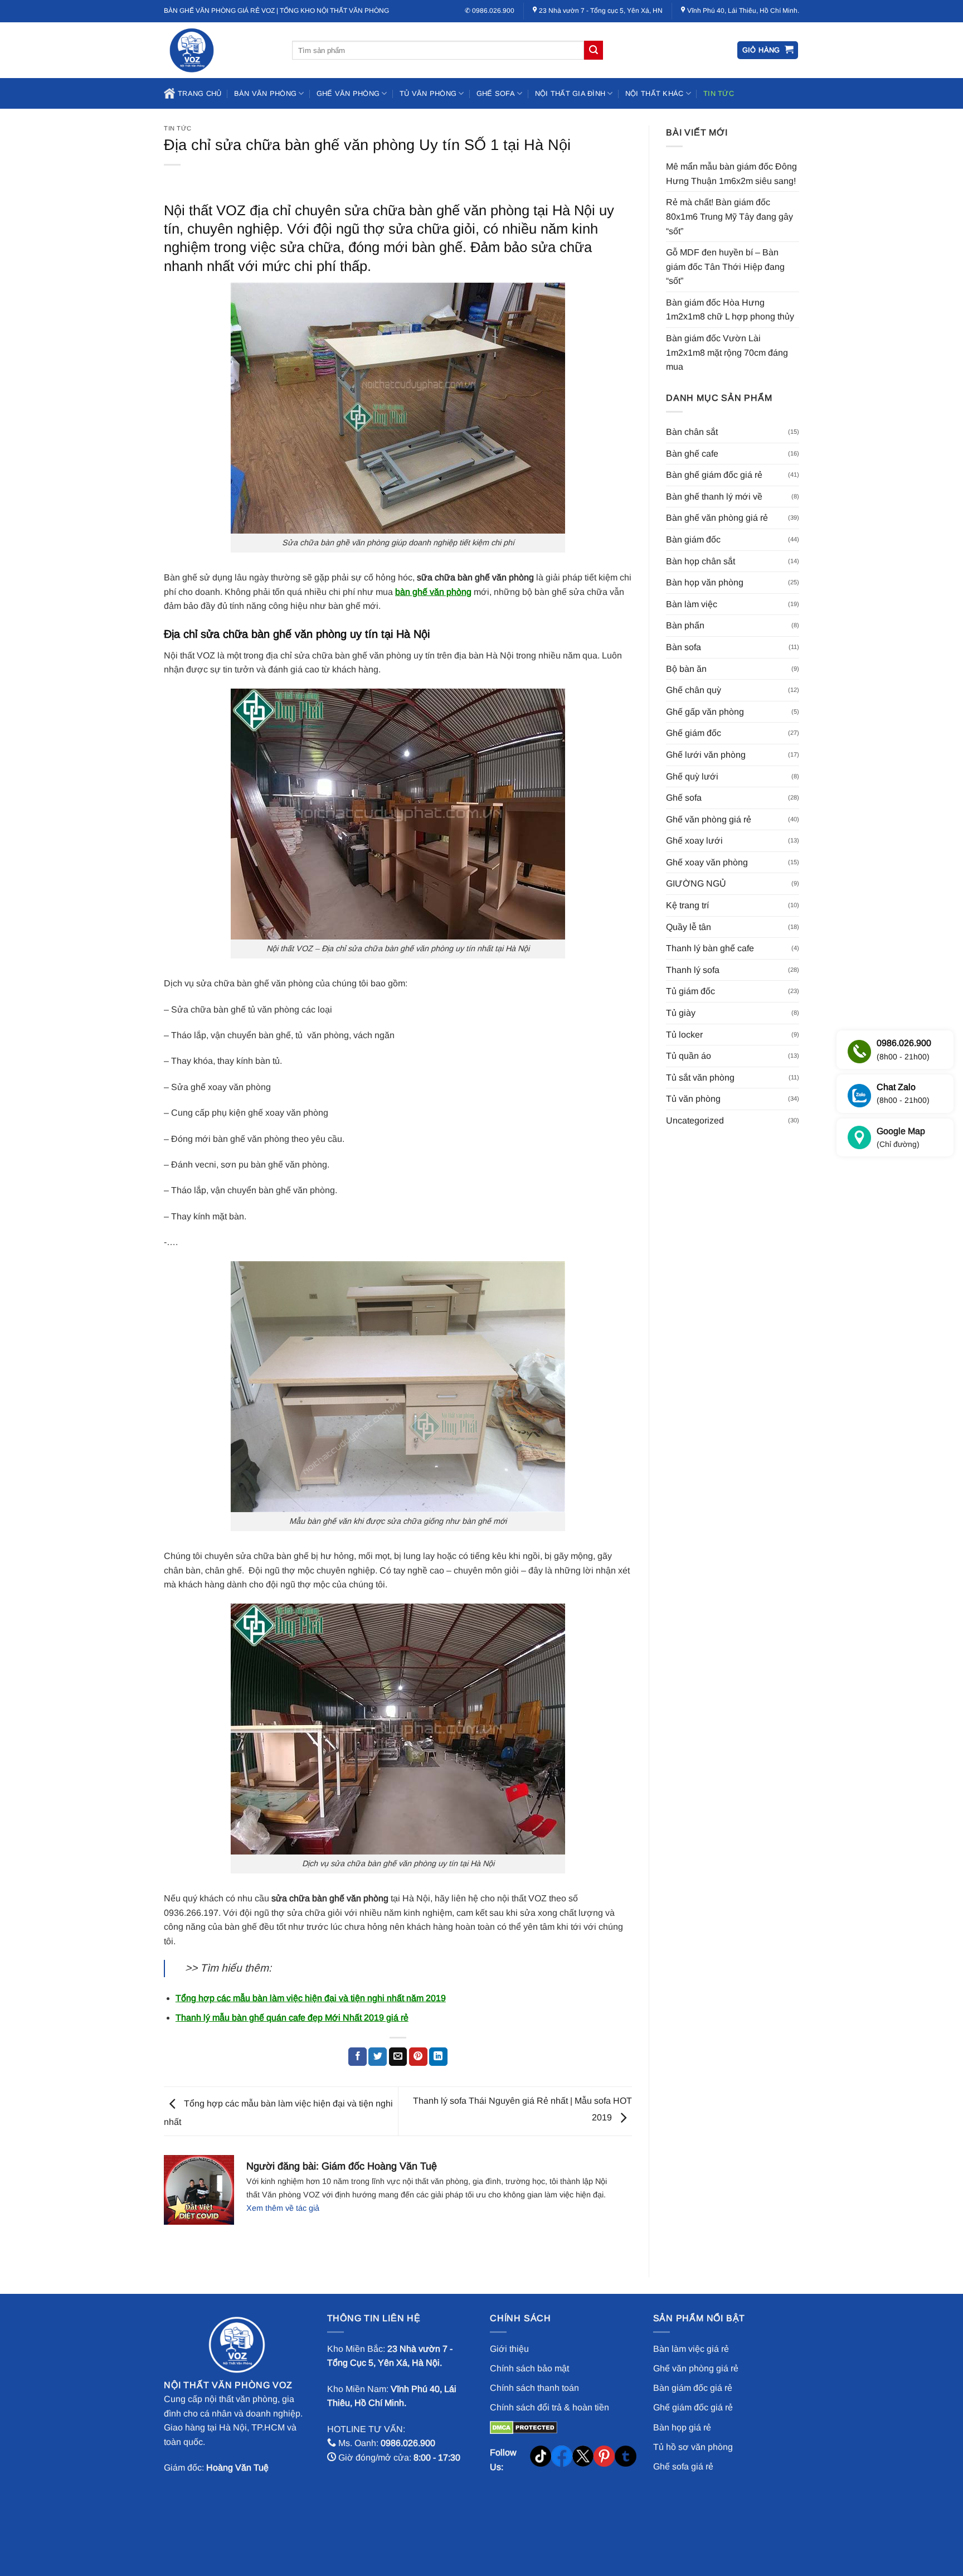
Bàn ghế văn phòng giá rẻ (717, 518)
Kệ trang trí (687, 905)
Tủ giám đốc (690, 991)
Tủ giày (681, 1013)
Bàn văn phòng (265, 93)
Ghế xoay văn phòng (707, 862)
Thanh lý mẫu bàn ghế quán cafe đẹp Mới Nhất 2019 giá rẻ (292, 2018)
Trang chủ (200, 93)
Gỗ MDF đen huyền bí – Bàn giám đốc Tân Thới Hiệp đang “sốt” (725, 267)
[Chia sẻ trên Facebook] (358, 2057)
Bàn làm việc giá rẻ (691, 2349)
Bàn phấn (685, 625)
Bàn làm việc (692, 604)
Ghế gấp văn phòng (705, 712)
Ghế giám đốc (694, 733)
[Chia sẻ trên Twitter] (378, 2057)
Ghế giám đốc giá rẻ (693, 2407)
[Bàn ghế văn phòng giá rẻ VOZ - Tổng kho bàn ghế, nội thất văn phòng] (220, 50)
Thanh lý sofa (693, 970)
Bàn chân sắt (692, 432)
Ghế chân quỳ (694, 690)
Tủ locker (684, 1035)
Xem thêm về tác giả (283, 2208)
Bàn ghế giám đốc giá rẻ (714, 475)
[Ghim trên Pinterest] (418, 2057)
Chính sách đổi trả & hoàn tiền (549, 2407)
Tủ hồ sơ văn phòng (693, 2447)
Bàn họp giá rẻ (682, 2427)
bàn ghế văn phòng (433, 592)
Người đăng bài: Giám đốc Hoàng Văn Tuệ (342, 2166)
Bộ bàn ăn (686, 669)
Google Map (901, 1138)
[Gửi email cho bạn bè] (398, 2057)
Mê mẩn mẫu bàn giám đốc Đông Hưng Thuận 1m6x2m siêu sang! (731, 174)
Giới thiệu (509, 2349)
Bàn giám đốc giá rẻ (693, 2388)
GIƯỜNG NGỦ (696, 883)
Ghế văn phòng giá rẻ (709, 819)
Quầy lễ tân (689, 927)
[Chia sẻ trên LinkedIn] (438, 2057)
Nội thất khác (654, 93)
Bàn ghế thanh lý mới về (714, 497)
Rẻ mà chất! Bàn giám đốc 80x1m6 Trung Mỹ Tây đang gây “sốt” (729, 216)
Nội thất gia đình (570, 93)
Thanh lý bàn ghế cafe (710, 948)
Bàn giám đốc (693, 539)
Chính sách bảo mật (529, 2368)
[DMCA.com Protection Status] (524, 2427)
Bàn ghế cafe (692, 454)
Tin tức (719, 93)
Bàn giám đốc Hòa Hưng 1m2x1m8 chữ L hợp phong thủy (730, 310)
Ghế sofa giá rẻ (683, 2466)
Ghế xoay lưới (694, 841)
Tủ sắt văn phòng (700, 1078)
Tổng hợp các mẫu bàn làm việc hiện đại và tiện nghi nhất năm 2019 (311, 1998)
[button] (768, 50)
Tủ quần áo (689, 1056)
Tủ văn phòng (428, 93)
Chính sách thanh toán (534, 2388)
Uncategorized (695, 1120)
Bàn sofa (684, 647)
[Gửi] (594, 50)
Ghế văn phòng (348, 93)
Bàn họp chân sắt (701, 561)
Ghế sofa (496, 93)
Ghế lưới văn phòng (706, 755)
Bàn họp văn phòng (705, 582)
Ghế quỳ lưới (692, 776)
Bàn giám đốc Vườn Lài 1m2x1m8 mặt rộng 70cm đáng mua (727, 352)
